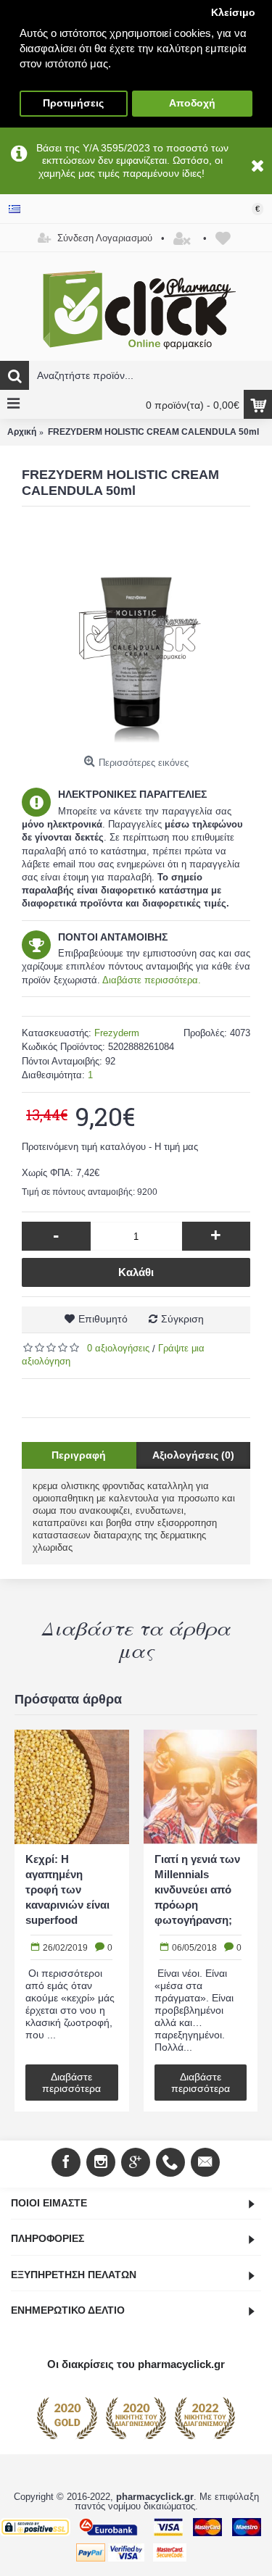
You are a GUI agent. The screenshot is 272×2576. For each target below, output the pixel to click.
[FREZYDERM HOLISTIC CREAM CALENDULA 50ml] (136, 635)
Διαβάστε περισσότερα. (152, 980)
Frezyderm (117, 1033)
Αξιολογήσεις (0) (193, 1455)
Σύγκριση (182, 1319)
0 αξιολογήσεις (118, 1348)
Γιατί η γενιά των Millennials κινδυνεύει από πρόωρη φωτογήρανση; (197, 1889)
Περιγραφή (79, 1455)
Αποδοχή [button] (192, 103)
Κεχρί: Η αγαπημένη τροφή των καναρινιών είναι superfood (67, 1889)
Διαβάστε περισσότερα (71, 2082)
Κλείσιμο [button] (233, 13)
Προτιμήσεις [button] (73, 103)
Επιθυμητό (103, 1319)
